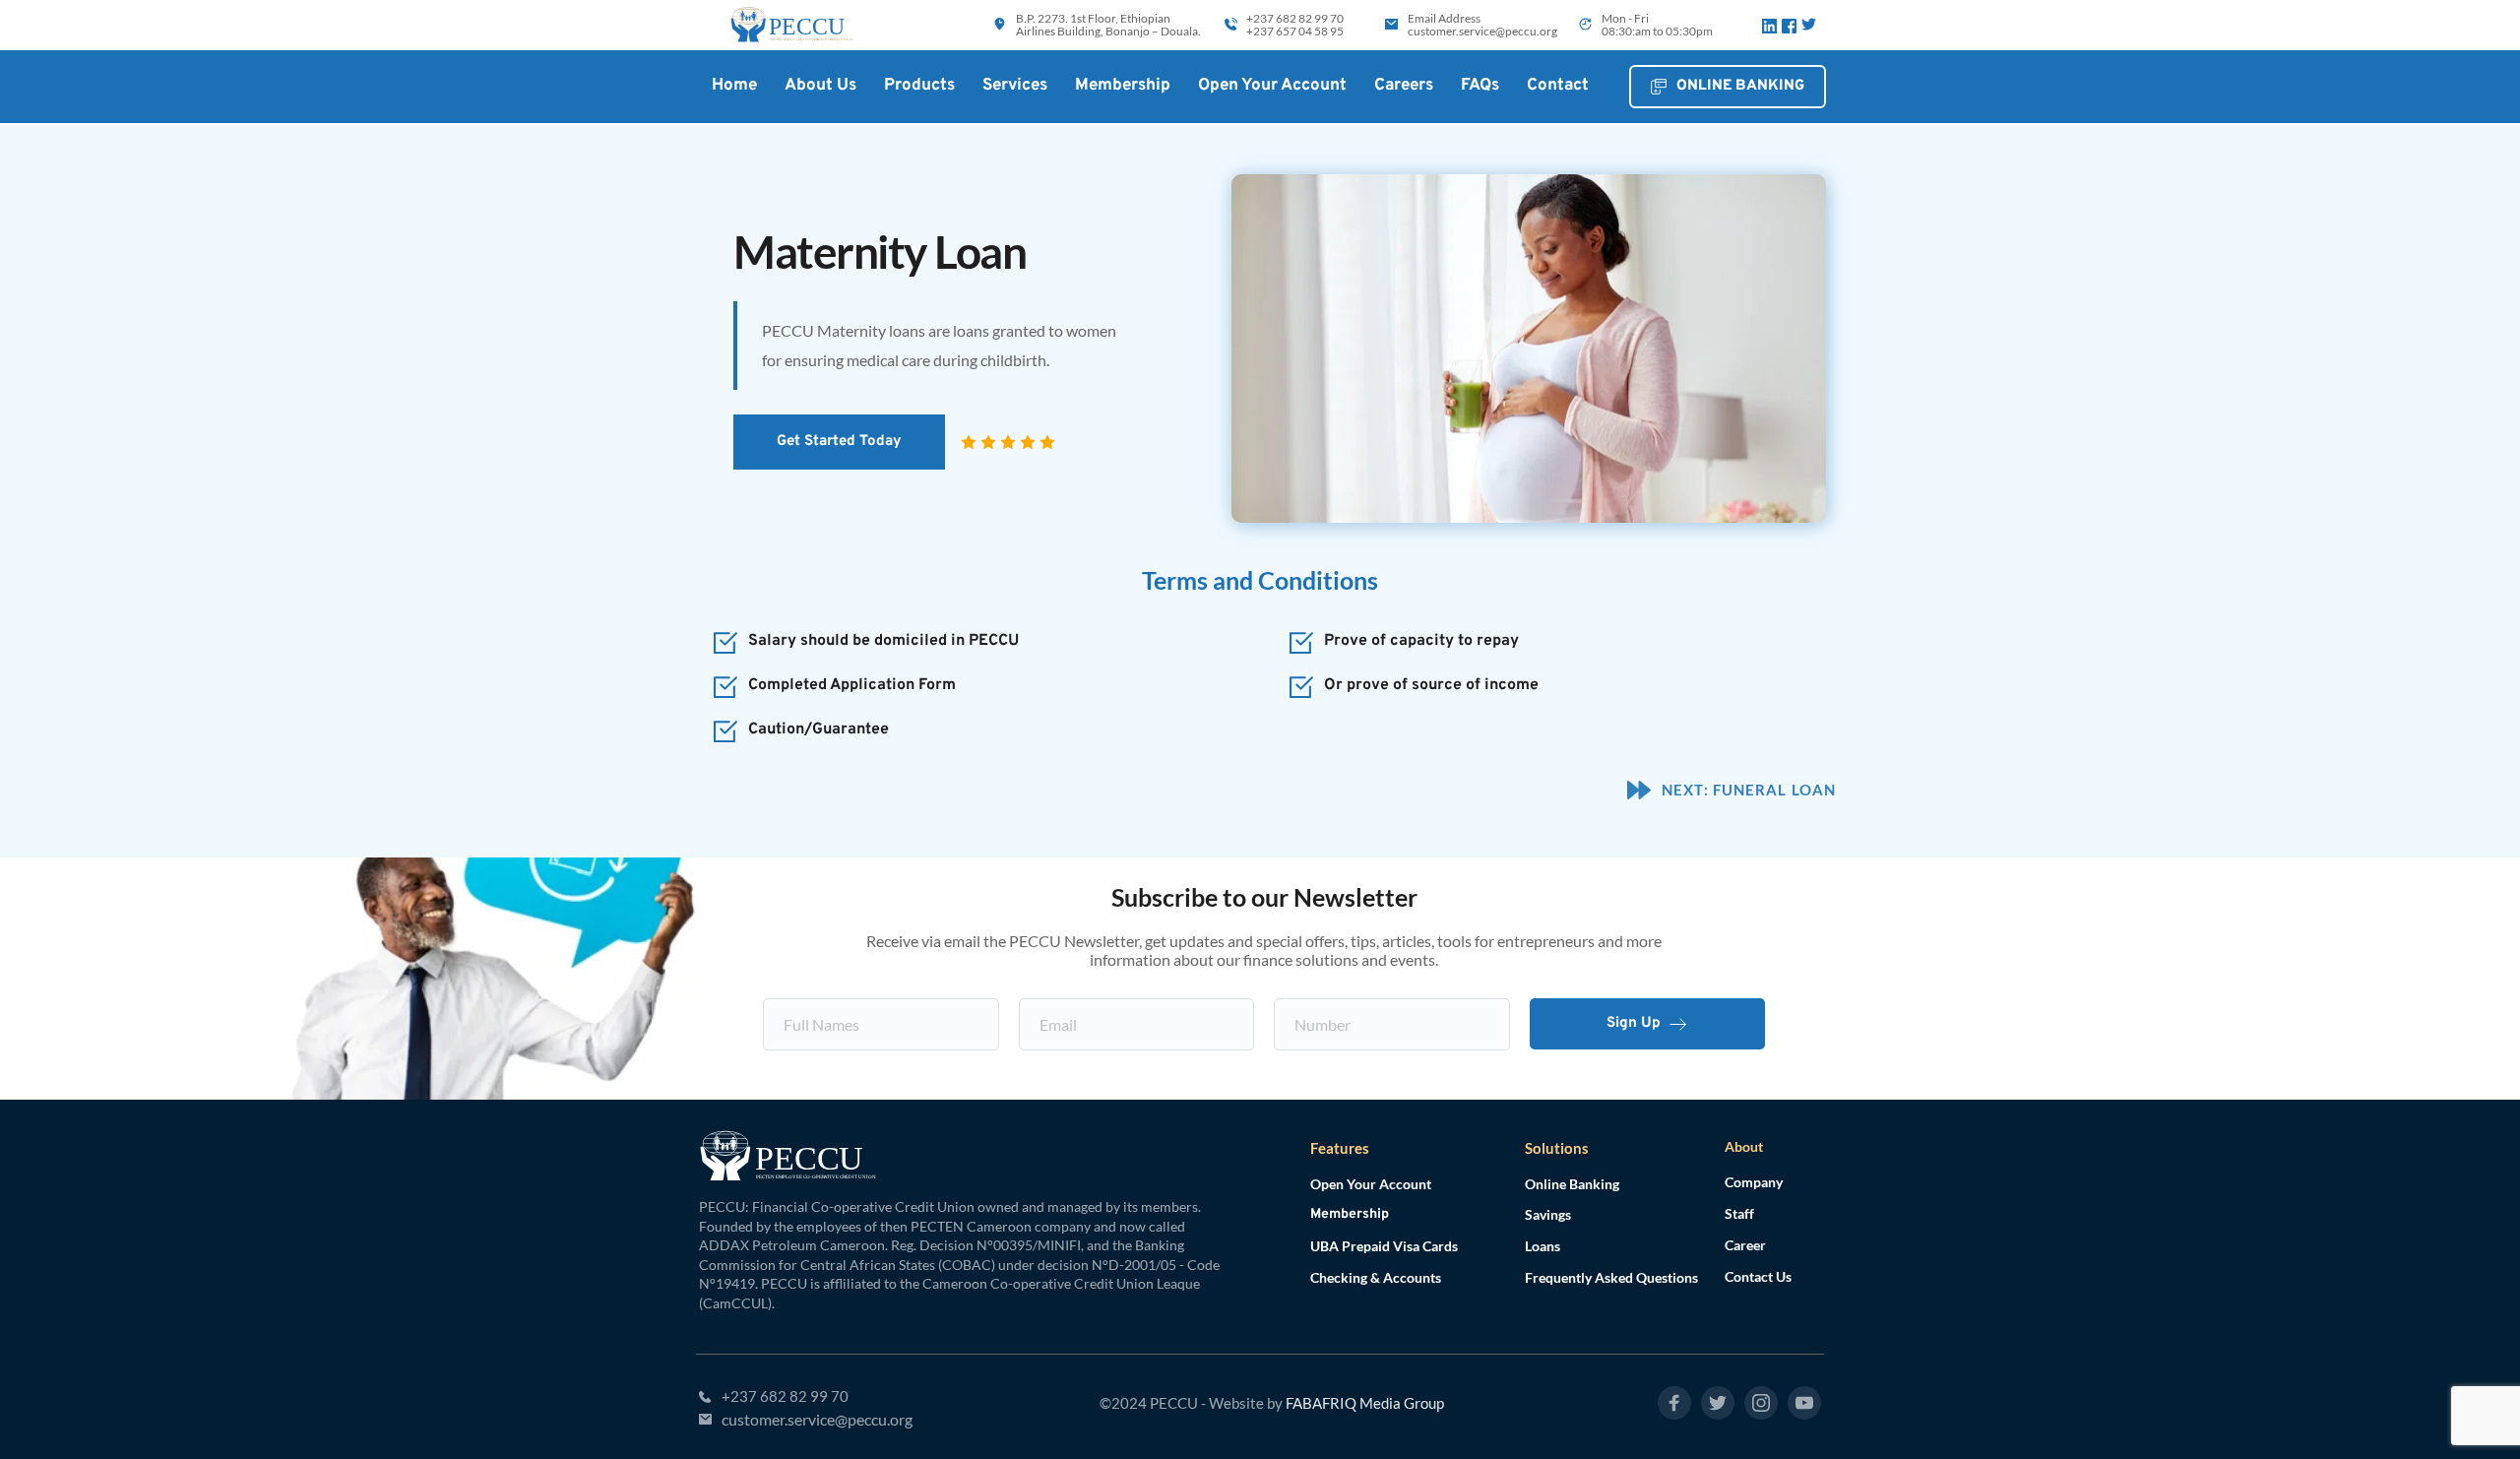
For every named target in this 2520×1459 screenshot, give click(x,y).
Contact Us (1758, 1276)
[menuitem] (734, 86)
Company (1754, 1182)
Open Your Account (1371, 1184)
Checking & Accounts (1376, 1277)
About (1744, 1146)
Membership (1350, 1214)
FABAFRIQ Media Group (1365, 1403)
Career (1745, 1245)
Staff (1739, 1213)
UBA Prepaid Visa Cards (1384, 1246)
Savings (1548, 1214)
